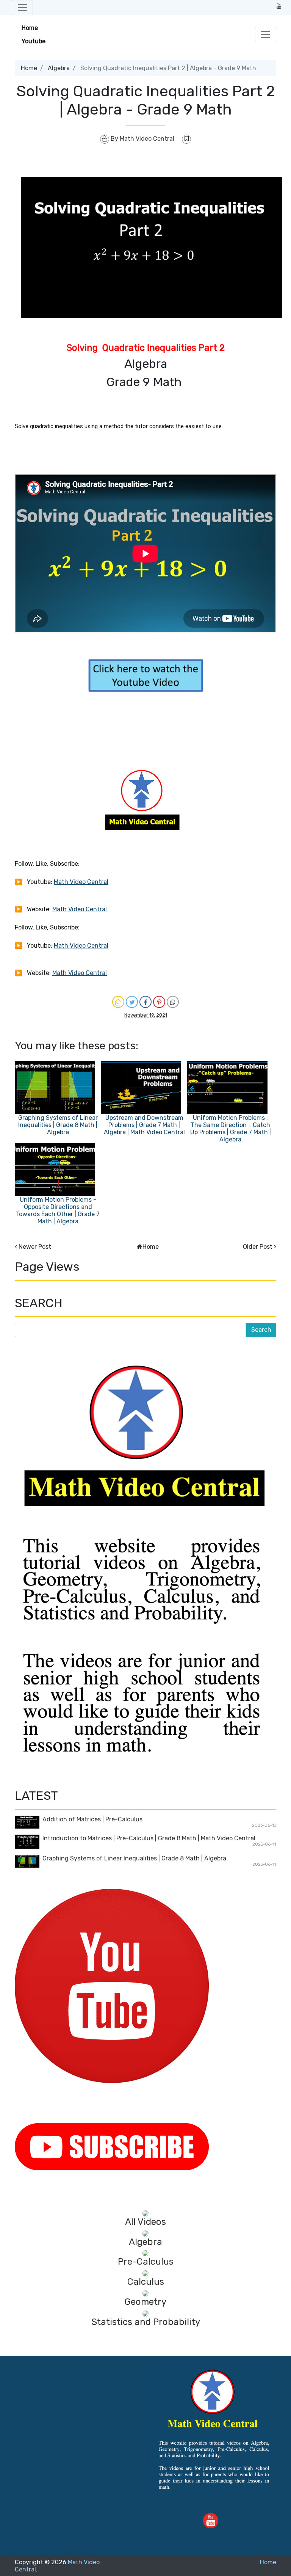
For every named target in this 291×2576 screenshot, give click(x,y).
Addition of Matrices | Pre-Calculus (92, 1819)
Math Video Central (81, 882)
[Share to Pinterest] (159, 1002)
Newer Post (35, 1247)
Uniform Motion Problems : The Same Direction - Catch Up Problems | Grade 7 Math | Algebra (231, 1129)
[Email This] (118, 1002)
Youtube (34, 41)
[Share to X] (132, 1002)
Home (30, 28)
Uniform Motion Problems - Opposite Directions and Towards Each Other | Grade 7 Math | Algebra (58, 1210)
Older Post (258, 1247)
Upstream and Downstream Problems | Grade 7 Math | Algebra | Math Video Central (144, 1125)
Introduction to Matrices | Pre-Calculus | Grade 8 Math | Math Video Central (149, 1838)
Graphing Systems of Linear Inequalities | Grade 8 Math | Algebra (58, 1125)
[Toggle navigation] (22, 8)
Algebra (59, 68)
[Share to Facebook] (145, 1002)
